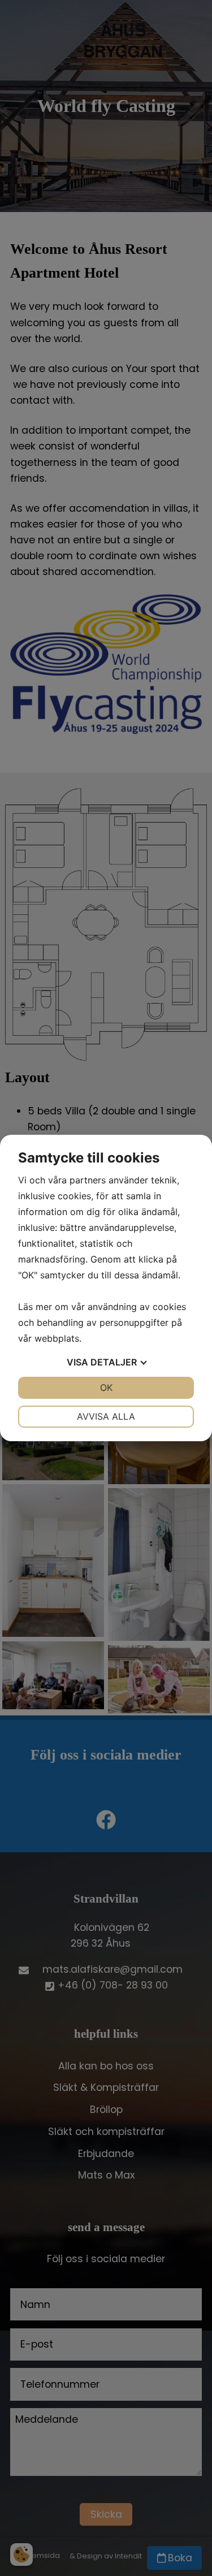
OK (106, 1388)
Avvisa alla (106, 1416)
